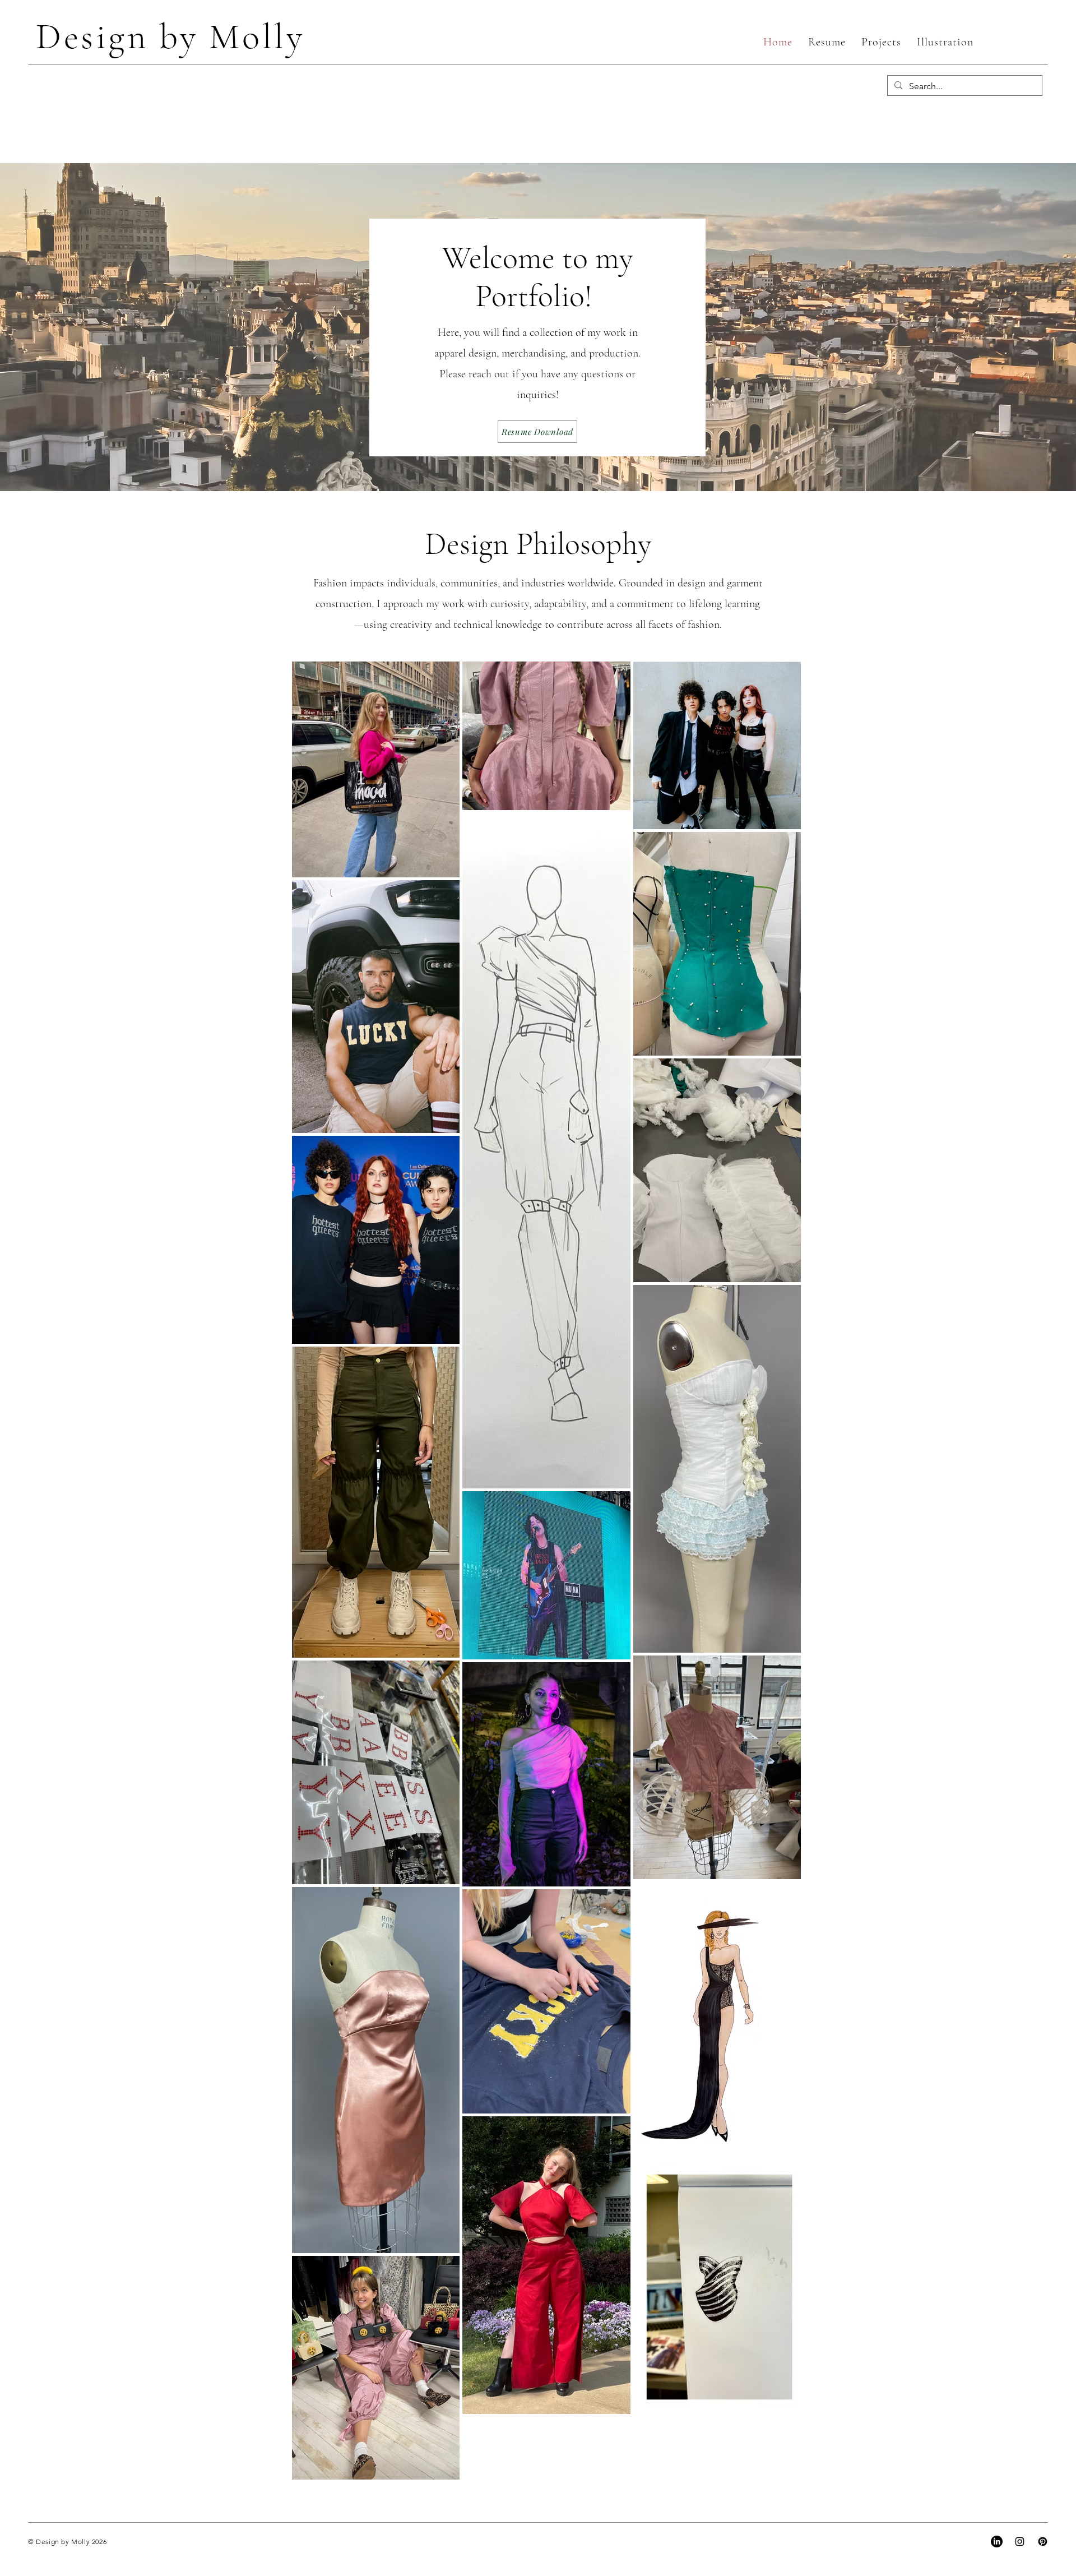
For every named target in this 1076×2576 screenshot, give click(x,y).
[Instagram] (1020, 2542)
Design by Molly (170, 37)
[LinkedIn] (997, 2542)
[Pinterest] (1043, 2542)
